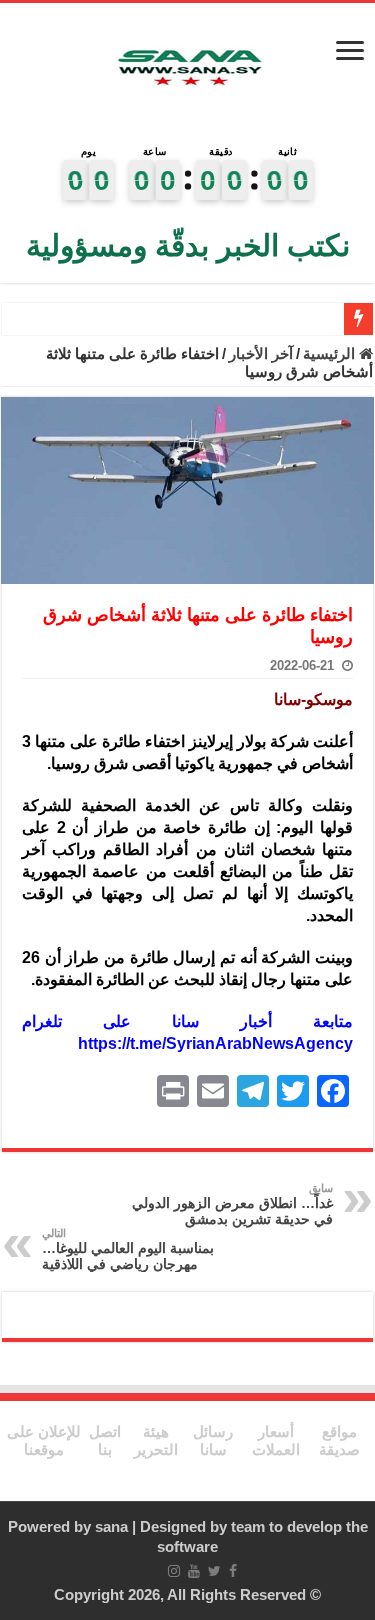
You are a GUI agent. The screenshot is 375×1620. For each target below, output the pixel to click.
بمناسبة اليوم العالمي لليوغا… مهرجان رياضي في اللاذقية (128, 1249)
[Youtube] (194, 1571)
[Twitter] (214, 1571)
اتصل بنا (105, 1440)
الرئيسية (331, 353)
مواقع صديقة (339, 1440)
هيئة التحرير (156, 1440)
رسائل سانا (213, 1440)
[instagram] (174, 1571)
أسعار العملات (276, 1440)
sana (111, 1526)
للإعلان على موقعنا (44, 1440)
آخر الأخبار (261, 353)
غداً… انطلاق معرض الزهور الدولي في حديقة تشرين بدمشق (232, 1204)
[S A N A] (188, 68)
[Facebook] (233, 1571)
